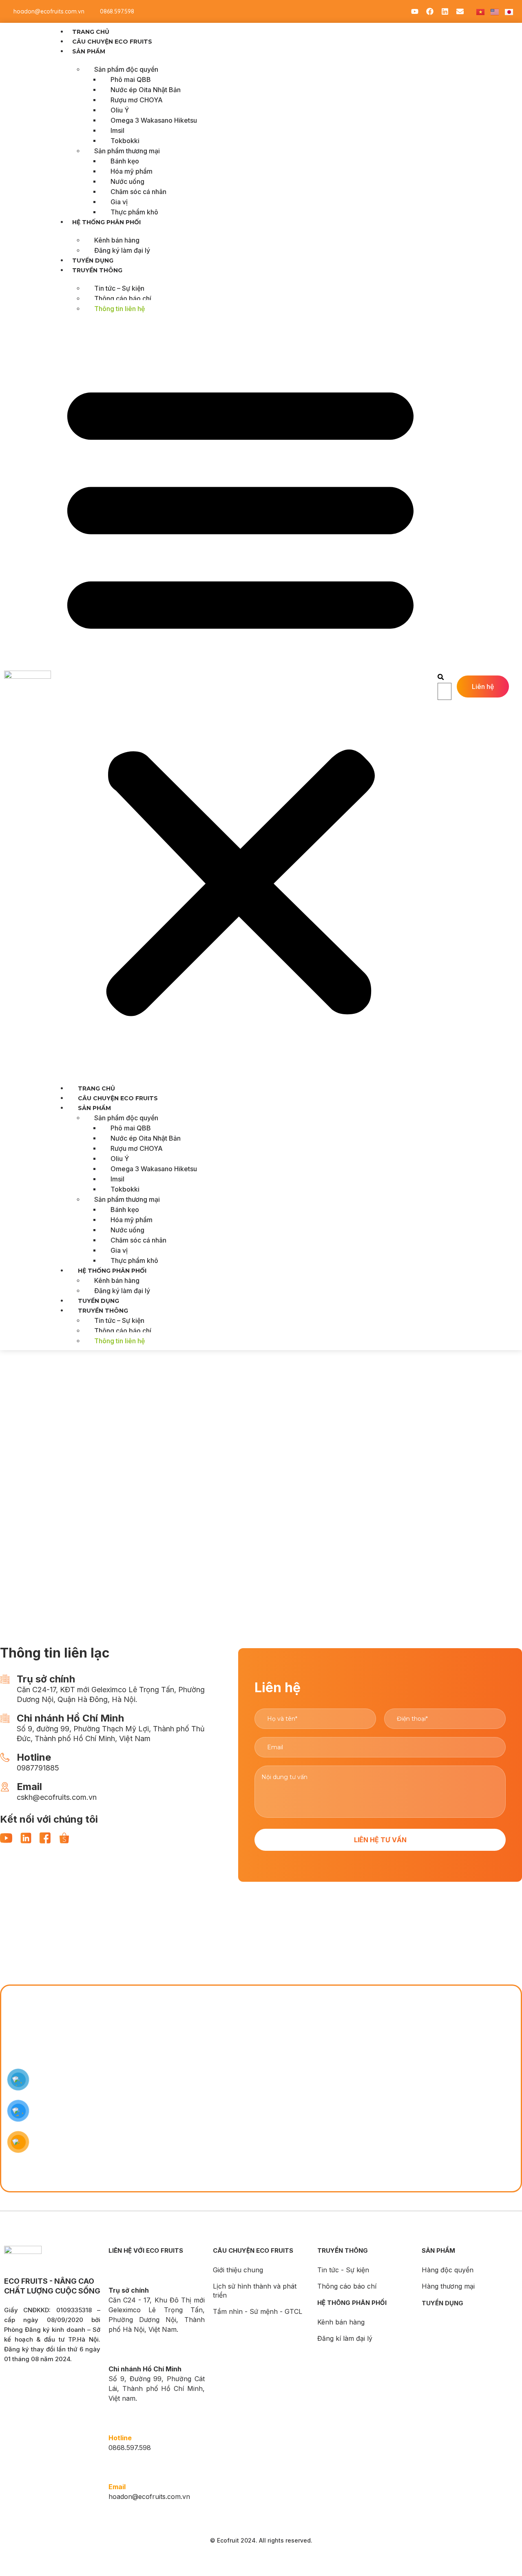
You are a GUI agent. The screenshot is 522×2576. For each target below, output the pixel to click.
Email (117, 2487)
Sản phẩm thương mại (127, 151)
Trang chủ (91, 32)
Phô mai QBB (131, 79)
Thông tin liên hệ (119, 309)
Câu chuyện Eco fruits (112, 42)
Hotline (120, 2438)
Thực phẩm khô (134, 212)
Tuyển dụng (93, 260)
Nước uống (127, 181)
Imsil (117, 130)
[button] (240, 695)
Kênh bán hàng (117, 240)
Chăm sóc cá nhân (138, 192)
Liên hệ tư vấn (380, 1840)
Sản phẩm (89, 51)
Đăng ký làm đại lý (122, 250)
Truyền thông (97, 270)
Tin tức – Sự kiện (119, 288)
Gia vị (119, 202)
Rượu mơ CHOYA (137, 100)
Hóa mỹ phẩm (132, 171)
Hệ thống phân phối (106, 222)
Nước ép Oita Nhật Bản (146, 90)
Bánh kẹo (125, 161)
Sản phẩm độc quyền (126, 69)
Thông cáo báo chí (123, 298)
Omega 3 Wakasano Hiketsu (154, 120)
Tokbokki (125, 141)
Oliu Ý (120, 110)
